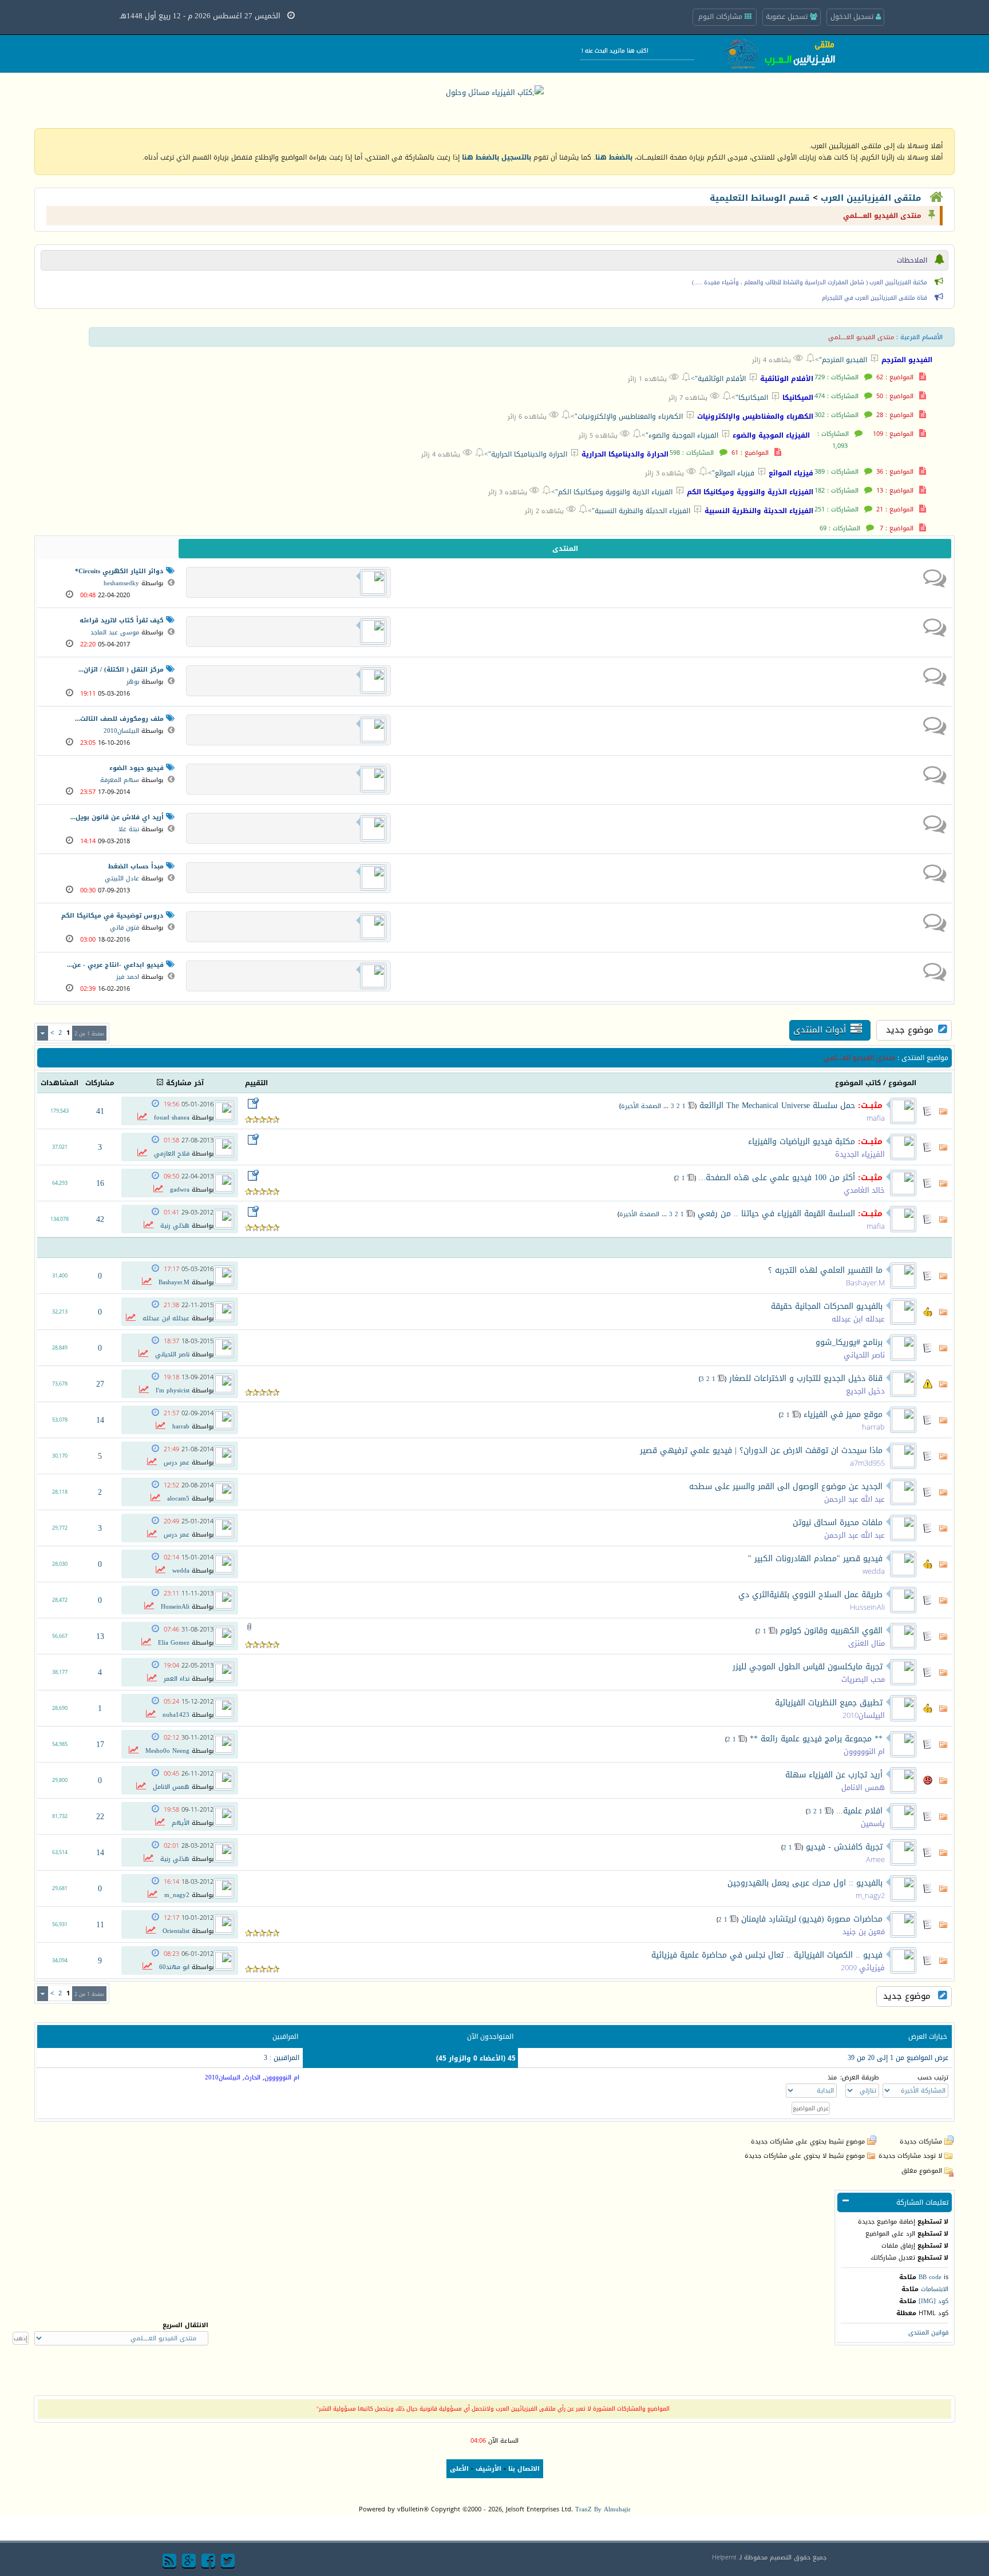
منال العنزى (867, 1643)
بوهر (133, 682)
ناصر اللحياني (864, 1355)
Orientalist (176, 1931)
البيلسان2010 (121, 731)
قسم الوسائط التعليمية (760, 198)
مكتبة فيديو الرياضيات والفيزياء (802, 1142)
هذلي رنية (175, 1226)
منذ (832, 2077)
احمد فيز (128, 977)
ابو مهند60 (174, 1967)
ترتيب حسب (933, 2077)
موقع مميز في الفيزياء (843, 1414)
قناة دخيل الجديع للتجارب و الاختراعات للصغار (806, 1378)
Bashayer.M (865, 1283)
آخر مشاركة (185, 1083)
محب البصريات (863, 1679)
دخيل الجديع (865, 1391)
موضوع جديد (910, 1030)
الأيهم (181, 1823)
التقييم (256, 1083)
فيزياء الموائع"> (726, 473)
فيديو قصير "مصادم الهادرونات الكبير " (815, 1559)
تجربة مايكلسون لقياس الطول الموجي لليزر (808, 1667)
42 (100, 1219)
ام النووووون (864, 1751)
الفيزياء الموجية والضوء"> (675, 435)
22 (100, 1817)
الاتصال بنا (524, 2469)
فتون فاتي (124, 928)
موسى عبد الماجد (115, 632)
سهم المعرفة (120, 780)
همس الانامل (863, 1787)
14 (100, 1420)
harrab (873, 1427)
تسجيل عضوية (788, 17)
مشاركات (100, 1083)
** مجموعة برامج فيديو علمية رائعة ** (816, 1739)
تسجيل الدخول (853, 17)
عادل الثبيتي (122, 878)
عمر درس (177, 1462)
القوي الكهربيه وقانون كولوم (831, 1631)
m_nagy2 (870, 1896)
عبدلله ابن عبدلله (858, 1319)
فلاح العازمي (172, 1154)
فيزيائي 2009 (863, 1968)
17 (100, 1745)
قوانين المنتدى (928, 2333)
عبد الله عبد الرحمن (855, 1499)
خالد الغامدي (864, 1190)
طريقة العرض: (860, 2077)
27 (100, 1384)
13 (100, 1636)
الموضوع (902, 1083)
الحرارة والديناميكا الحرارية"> (521, 454)
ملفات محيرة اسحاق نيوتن (838, 1523)
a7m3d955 (867, 1463)
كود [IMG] (933, 2301)
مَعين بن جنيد (864, 1932)
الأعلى (459, 2469)
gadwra (180, 1190)
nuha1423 (176, 1715)
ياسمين (873, 1823)
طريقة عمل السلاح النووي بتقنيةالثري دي (810, 1595)
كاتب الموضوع (858, 1083)
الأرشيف (488, 2469)
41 (100, 1111)
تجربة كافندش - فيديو (844, 1847)
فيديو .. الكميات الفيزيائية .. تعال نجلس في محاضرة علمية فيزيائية (767, 1955)
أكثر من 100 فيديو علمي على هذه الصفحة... (777, 1178)
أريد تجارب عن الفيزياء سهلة (834, 1775)
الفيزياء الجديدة (860, 1154)
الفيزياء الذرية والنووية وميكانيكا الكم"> (607, 492)
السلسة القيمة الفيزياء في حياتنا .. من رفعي (776, 1214)
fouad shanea (172, 1118)
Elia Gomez (174, 1643)
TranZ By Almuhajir (603, 2509)
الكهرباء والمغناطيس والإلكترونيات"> (622, 416)
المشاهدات (60, 1083)
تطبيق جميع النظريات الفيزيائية (829, 1703)
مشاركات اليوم (721, 17)
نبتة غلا (129, 829)
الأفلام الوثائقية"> (713, 378)
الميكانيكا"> (745, 397)
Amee (875, 1859)
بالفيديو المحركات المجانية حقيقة (827, 1306)
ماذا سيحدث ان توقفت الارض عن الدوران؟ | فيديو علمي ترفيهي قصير (761, 1450)
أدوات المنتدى (820, 1030)
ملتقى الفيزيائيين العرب (871, 198)
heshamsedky (121, 583)
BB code (930, 2277)
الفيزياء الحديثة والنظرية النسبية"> (634, 511)
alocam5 (178, 1499)
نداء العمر (177, 1679)
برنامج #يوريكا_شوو (849, 1342)
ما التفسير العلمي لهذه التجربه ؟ (825, 1270)
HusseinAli (867, 1607)
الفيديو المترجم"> (836, 360)
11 (100, 1925)
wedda (874, 1571)
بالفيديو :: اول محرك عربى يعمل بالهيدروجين (805, 1883)
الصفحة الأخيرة (641, 1106)
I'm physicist (173, 1390)
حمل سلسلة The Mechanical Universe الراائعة (777, 1106)
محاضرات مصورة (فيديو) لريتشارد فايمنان (812, 1919)
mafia (876, 1118)
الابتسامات (935, 2289)
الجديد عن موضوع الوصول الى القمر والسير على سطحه (786, 1487)
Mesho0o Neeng (167, 1751)
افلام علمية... (859, 1811)
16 (100, 1183)
